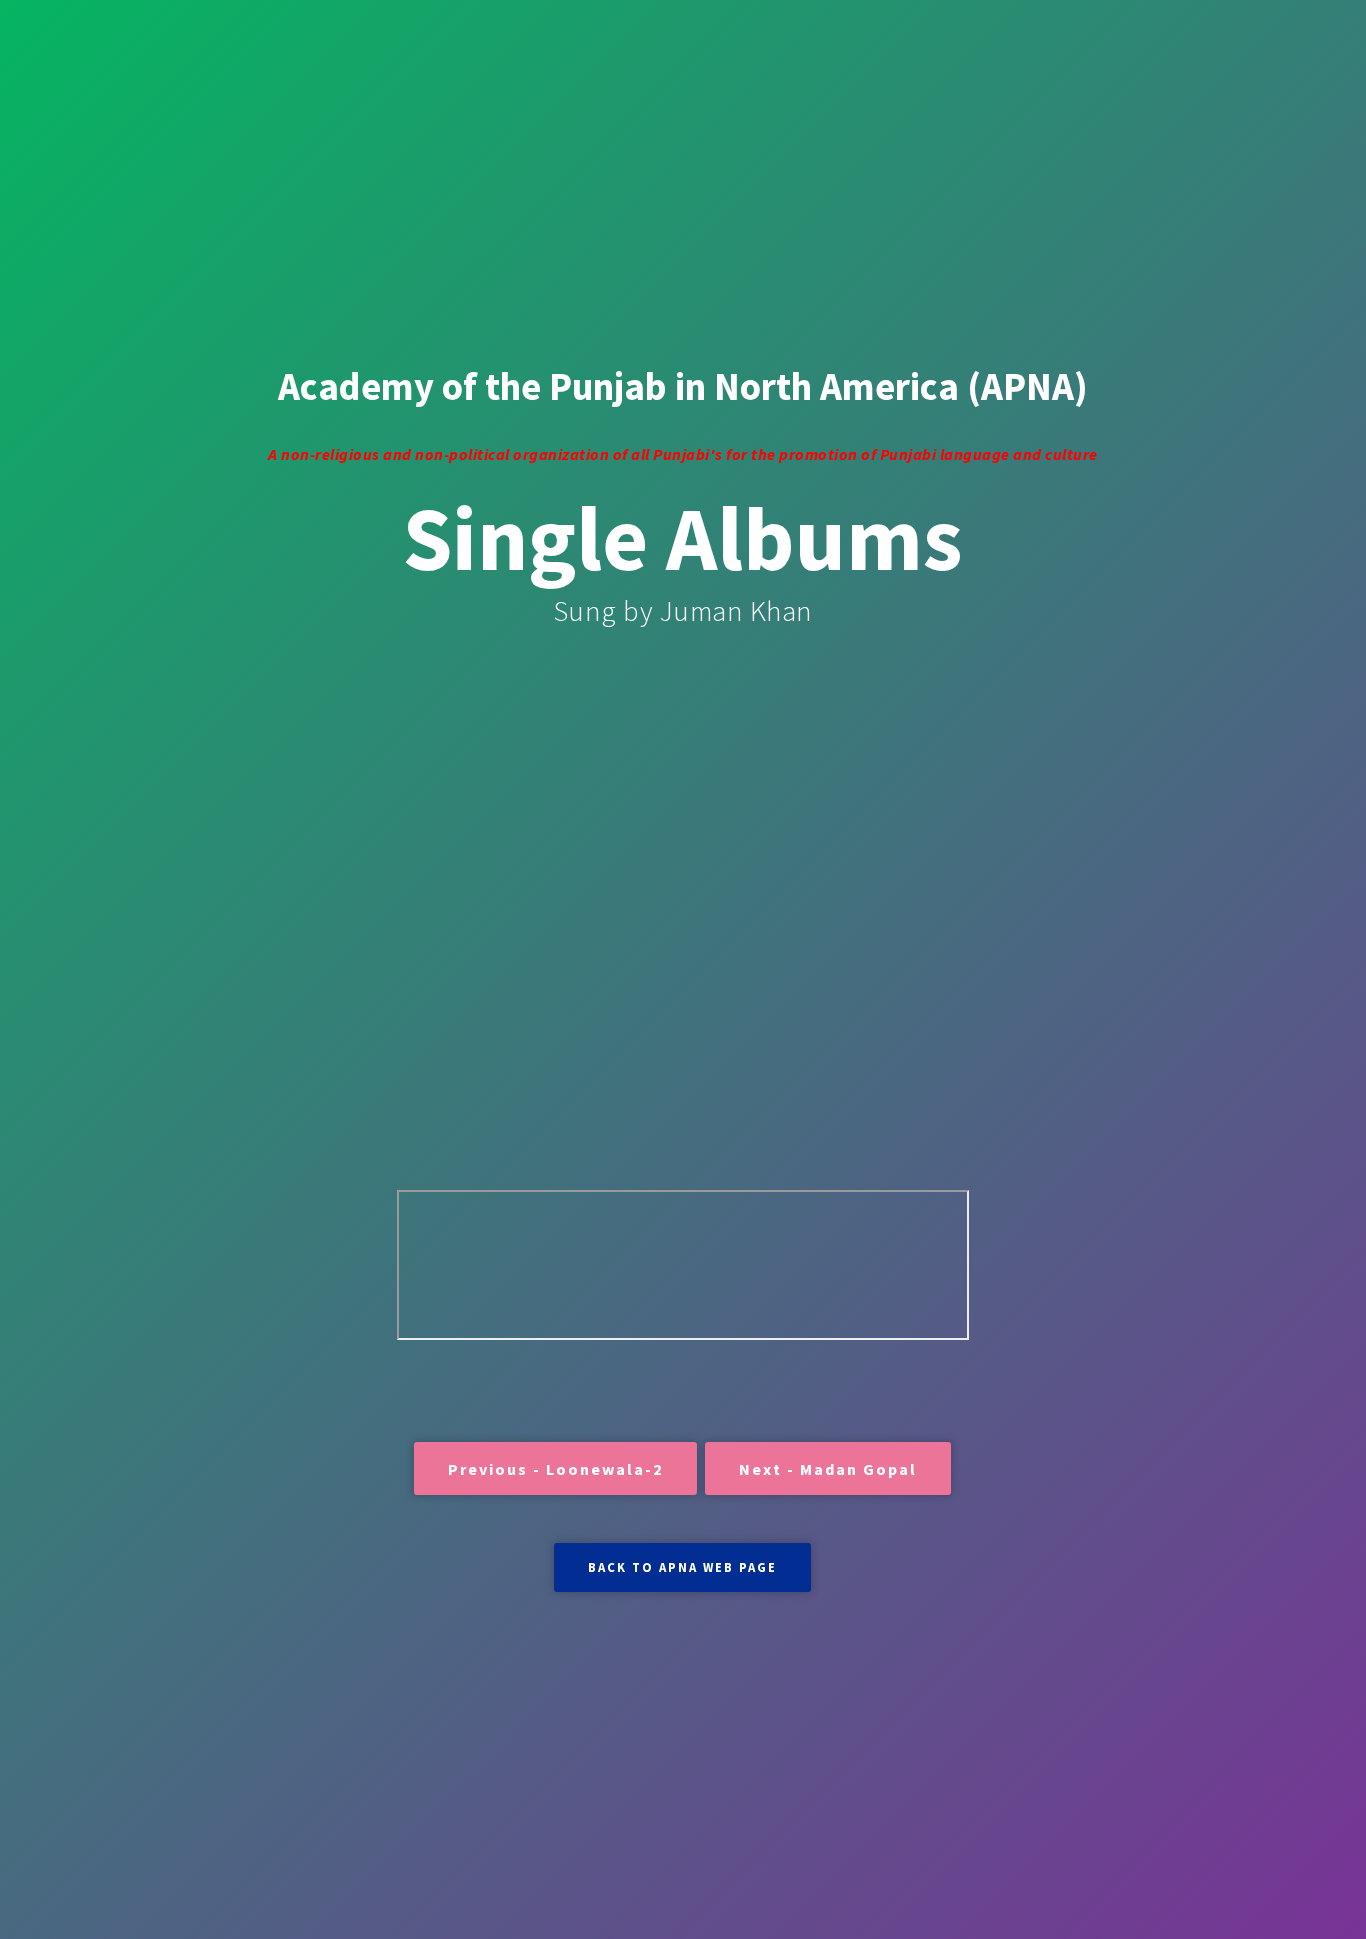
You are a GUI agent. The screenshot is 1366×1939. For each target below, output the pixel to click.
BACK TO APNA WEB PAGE (682, 1567)
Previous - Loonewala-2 (555, 1469)
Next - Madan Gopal (828, 1469)
